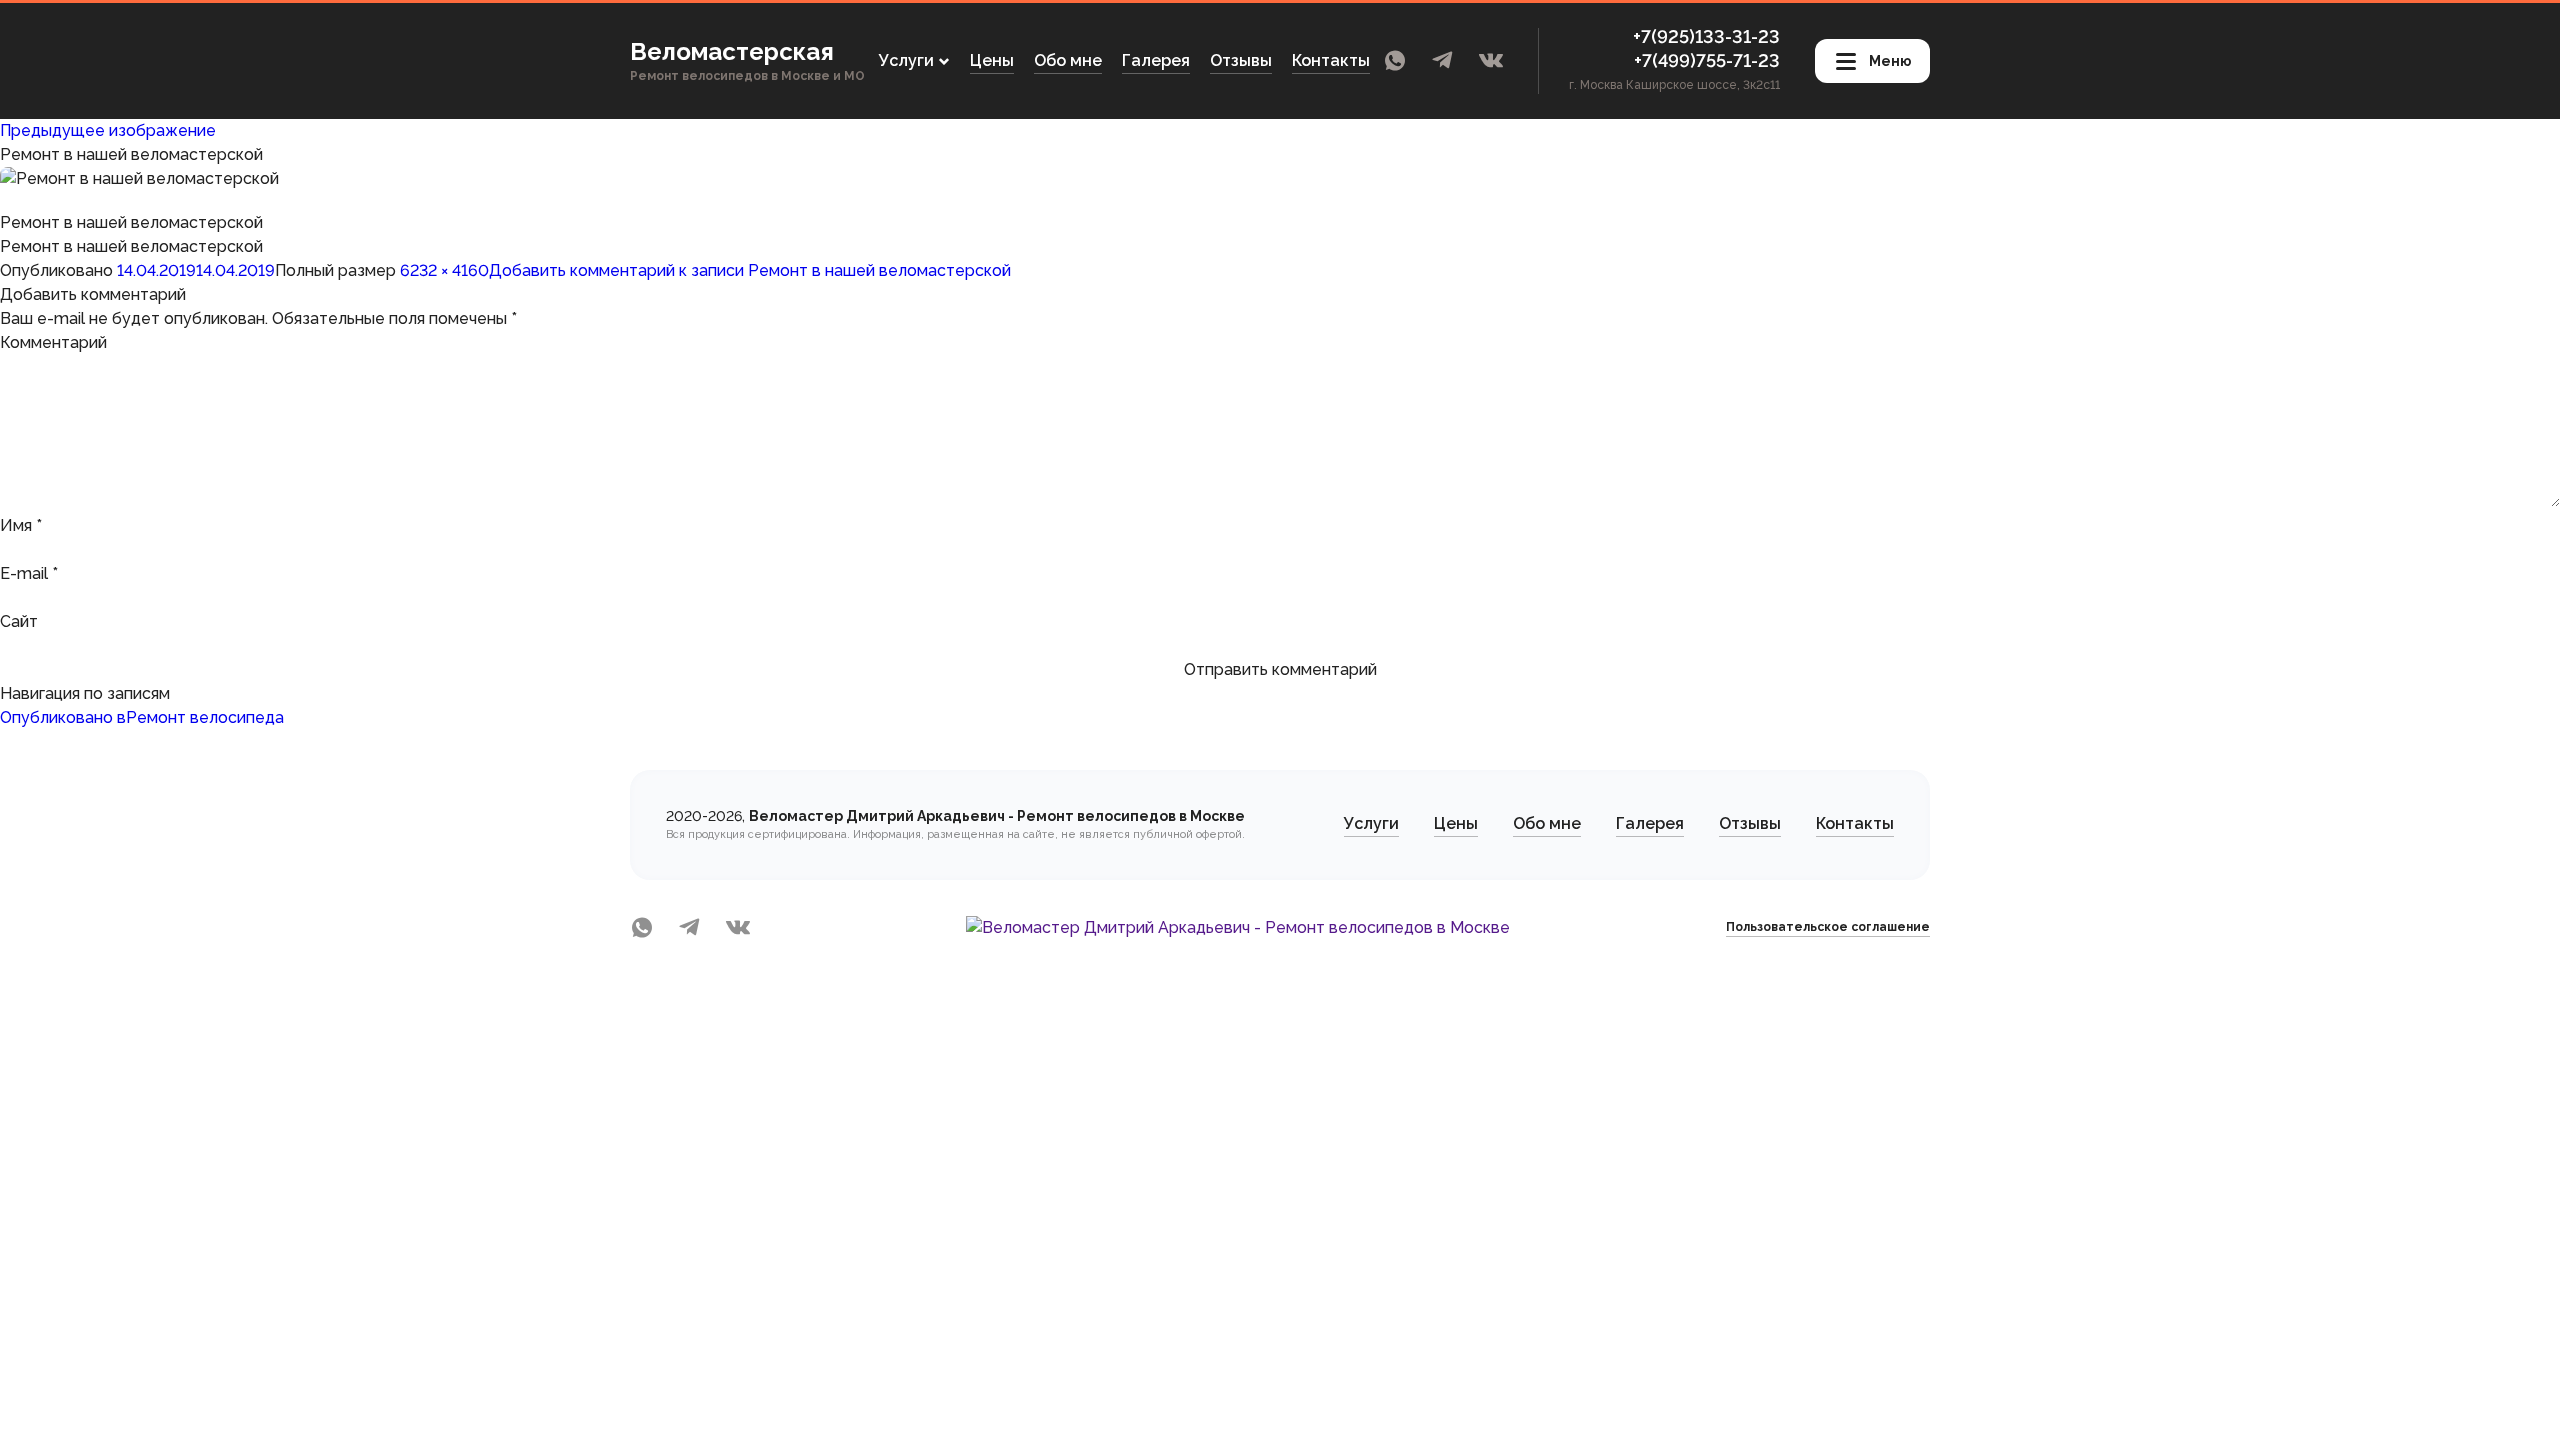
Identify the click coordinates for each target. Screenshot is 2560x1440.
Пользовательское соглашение (1828, 927)
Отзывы (1241, 60)
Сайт (19, 621)
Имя (21, 525)
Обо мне (1068, 60)
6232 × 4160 (444, 270)
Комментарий (53, 342)
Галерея (1156, 60)
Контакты (1331, 60)
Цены (992, 60)
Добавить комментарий (750, 270)
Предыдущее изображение (108, 130)
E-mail (29, 573)
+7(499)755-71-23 (1707, 61)
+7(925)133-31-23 (1706, 37)
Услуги (1371, 823)
